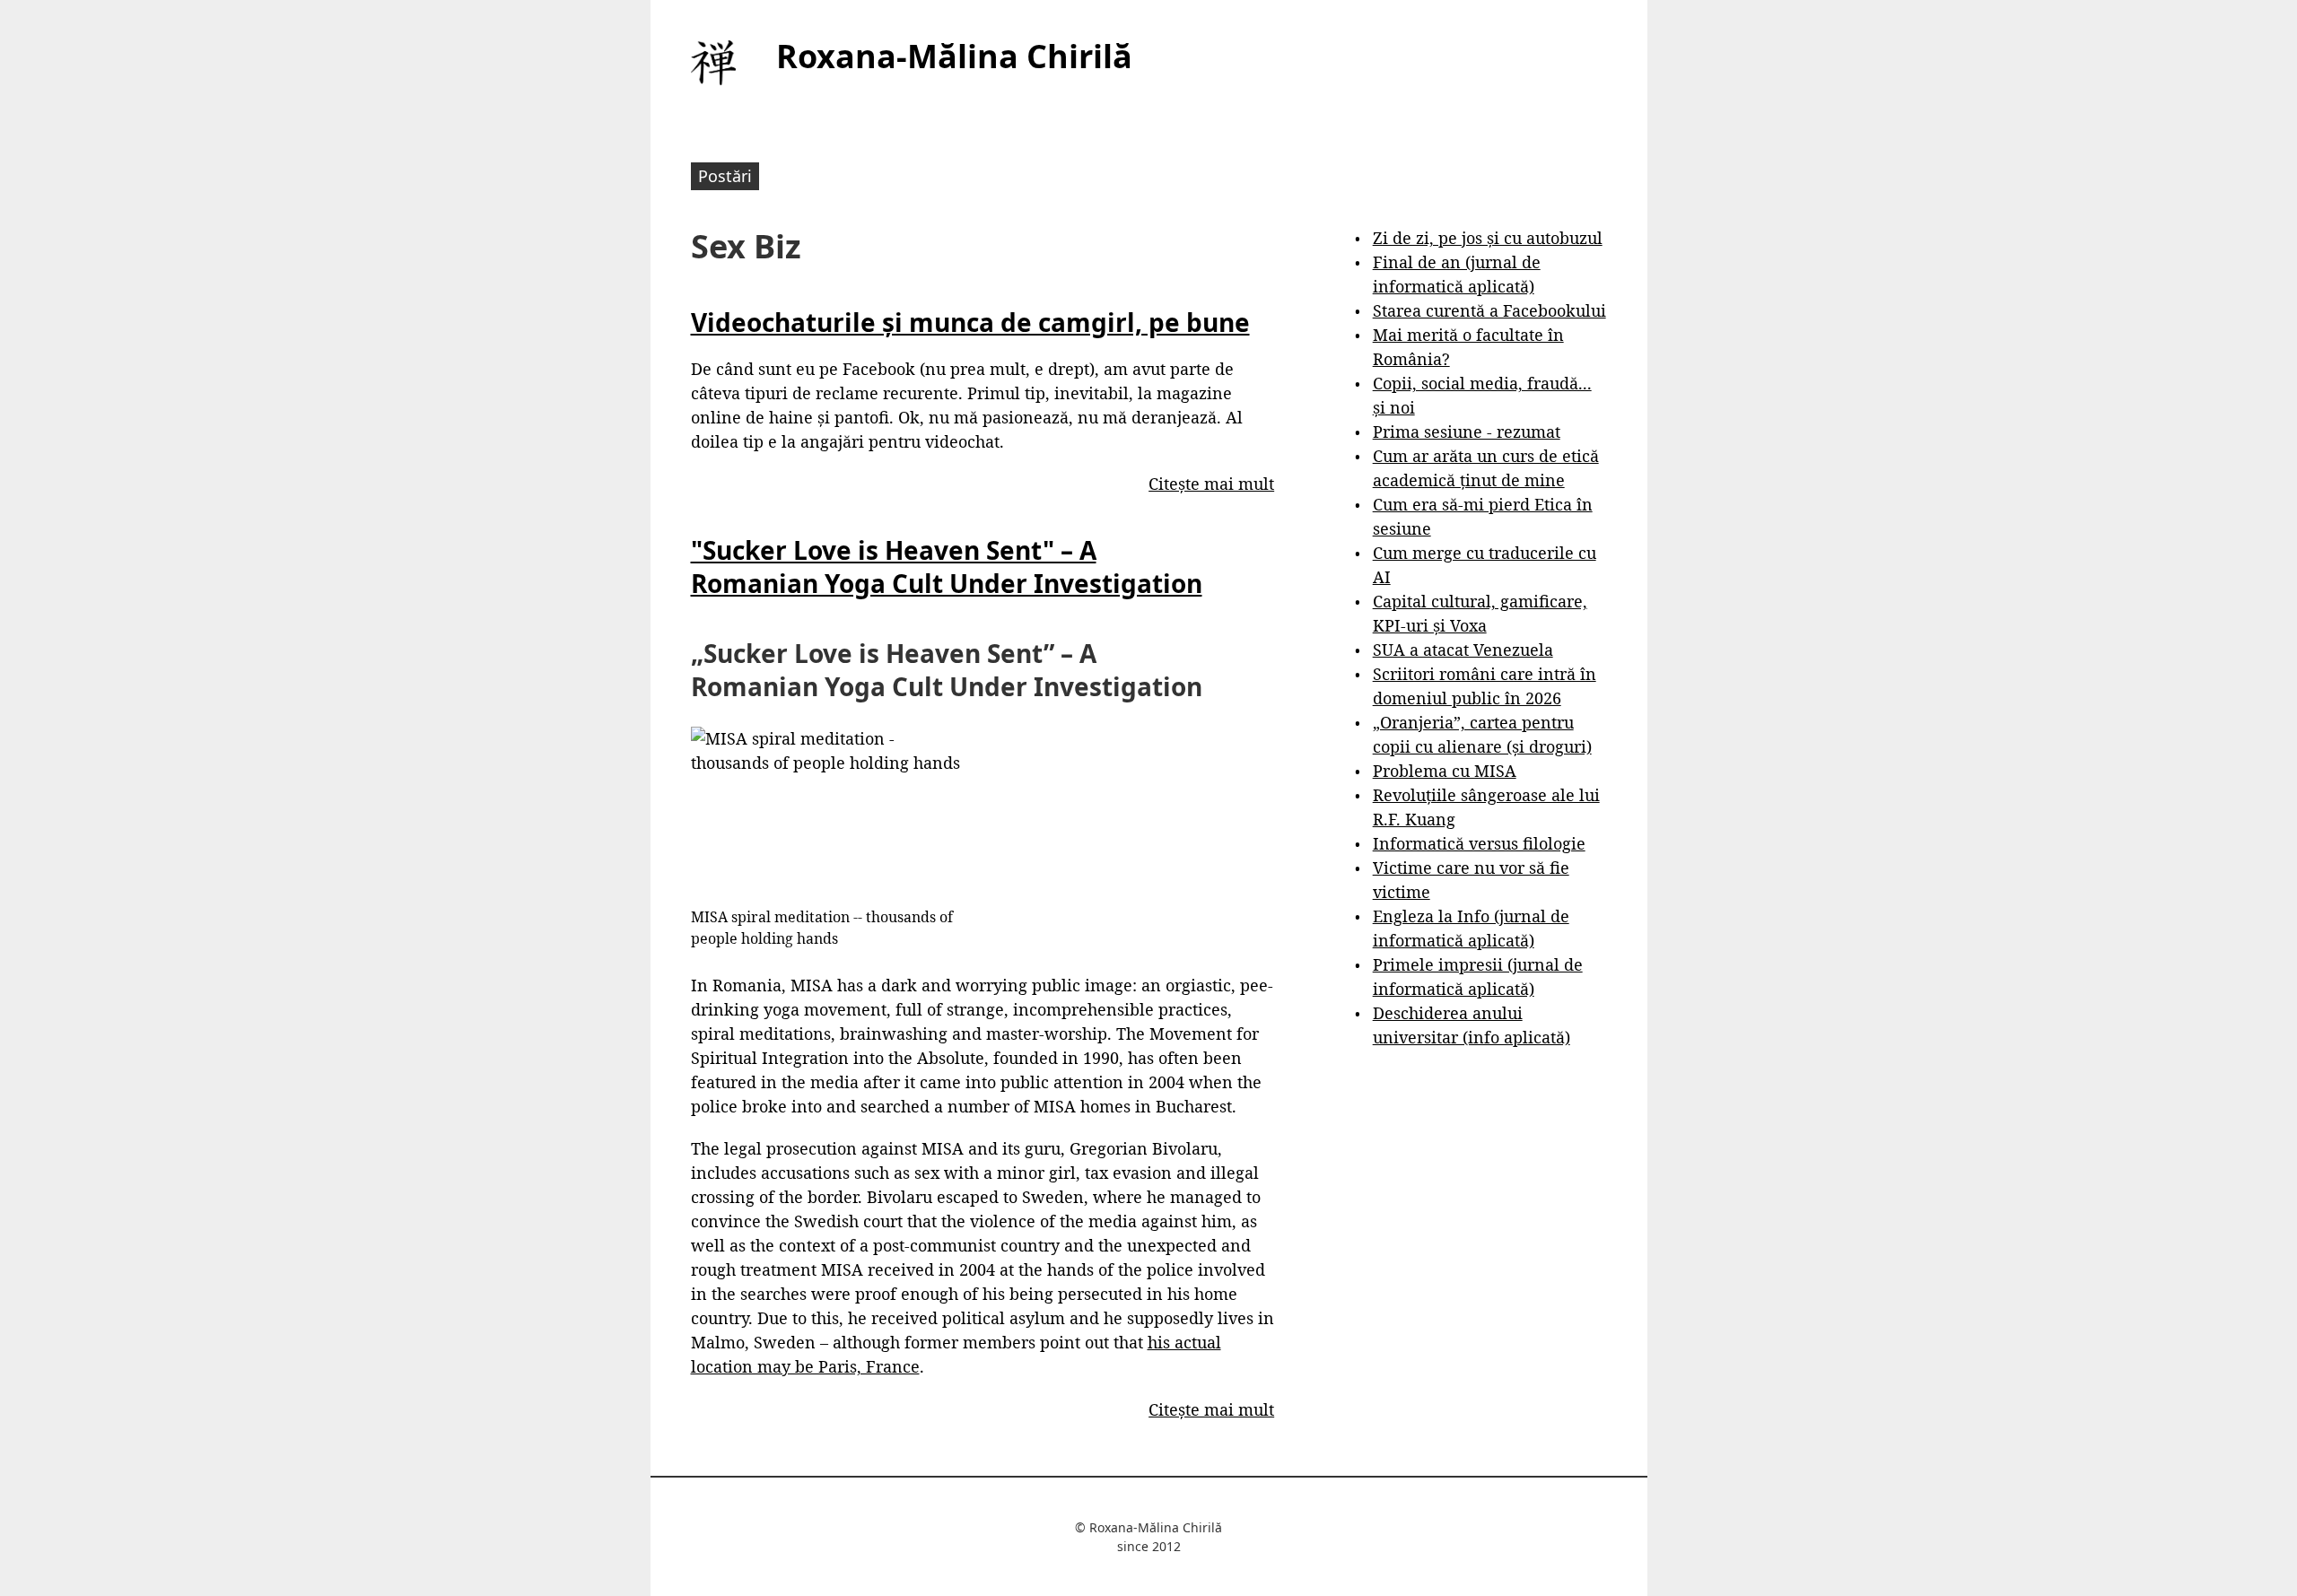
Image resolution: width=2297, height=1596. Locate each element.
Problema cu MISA (1445, 771)
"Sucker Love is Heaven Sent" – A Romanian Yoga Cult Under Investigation (947, 566)
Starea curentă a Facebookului (1489, 310)
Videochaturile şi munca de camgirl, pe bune (970, 322)
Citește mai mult (1211, 484)
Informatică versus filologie (1479, 843)
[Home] (713, 63)
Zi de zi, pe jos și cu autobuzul (1488, 238)
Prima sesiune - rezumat (1467, 432)
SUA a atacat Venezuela (1463, 650)
